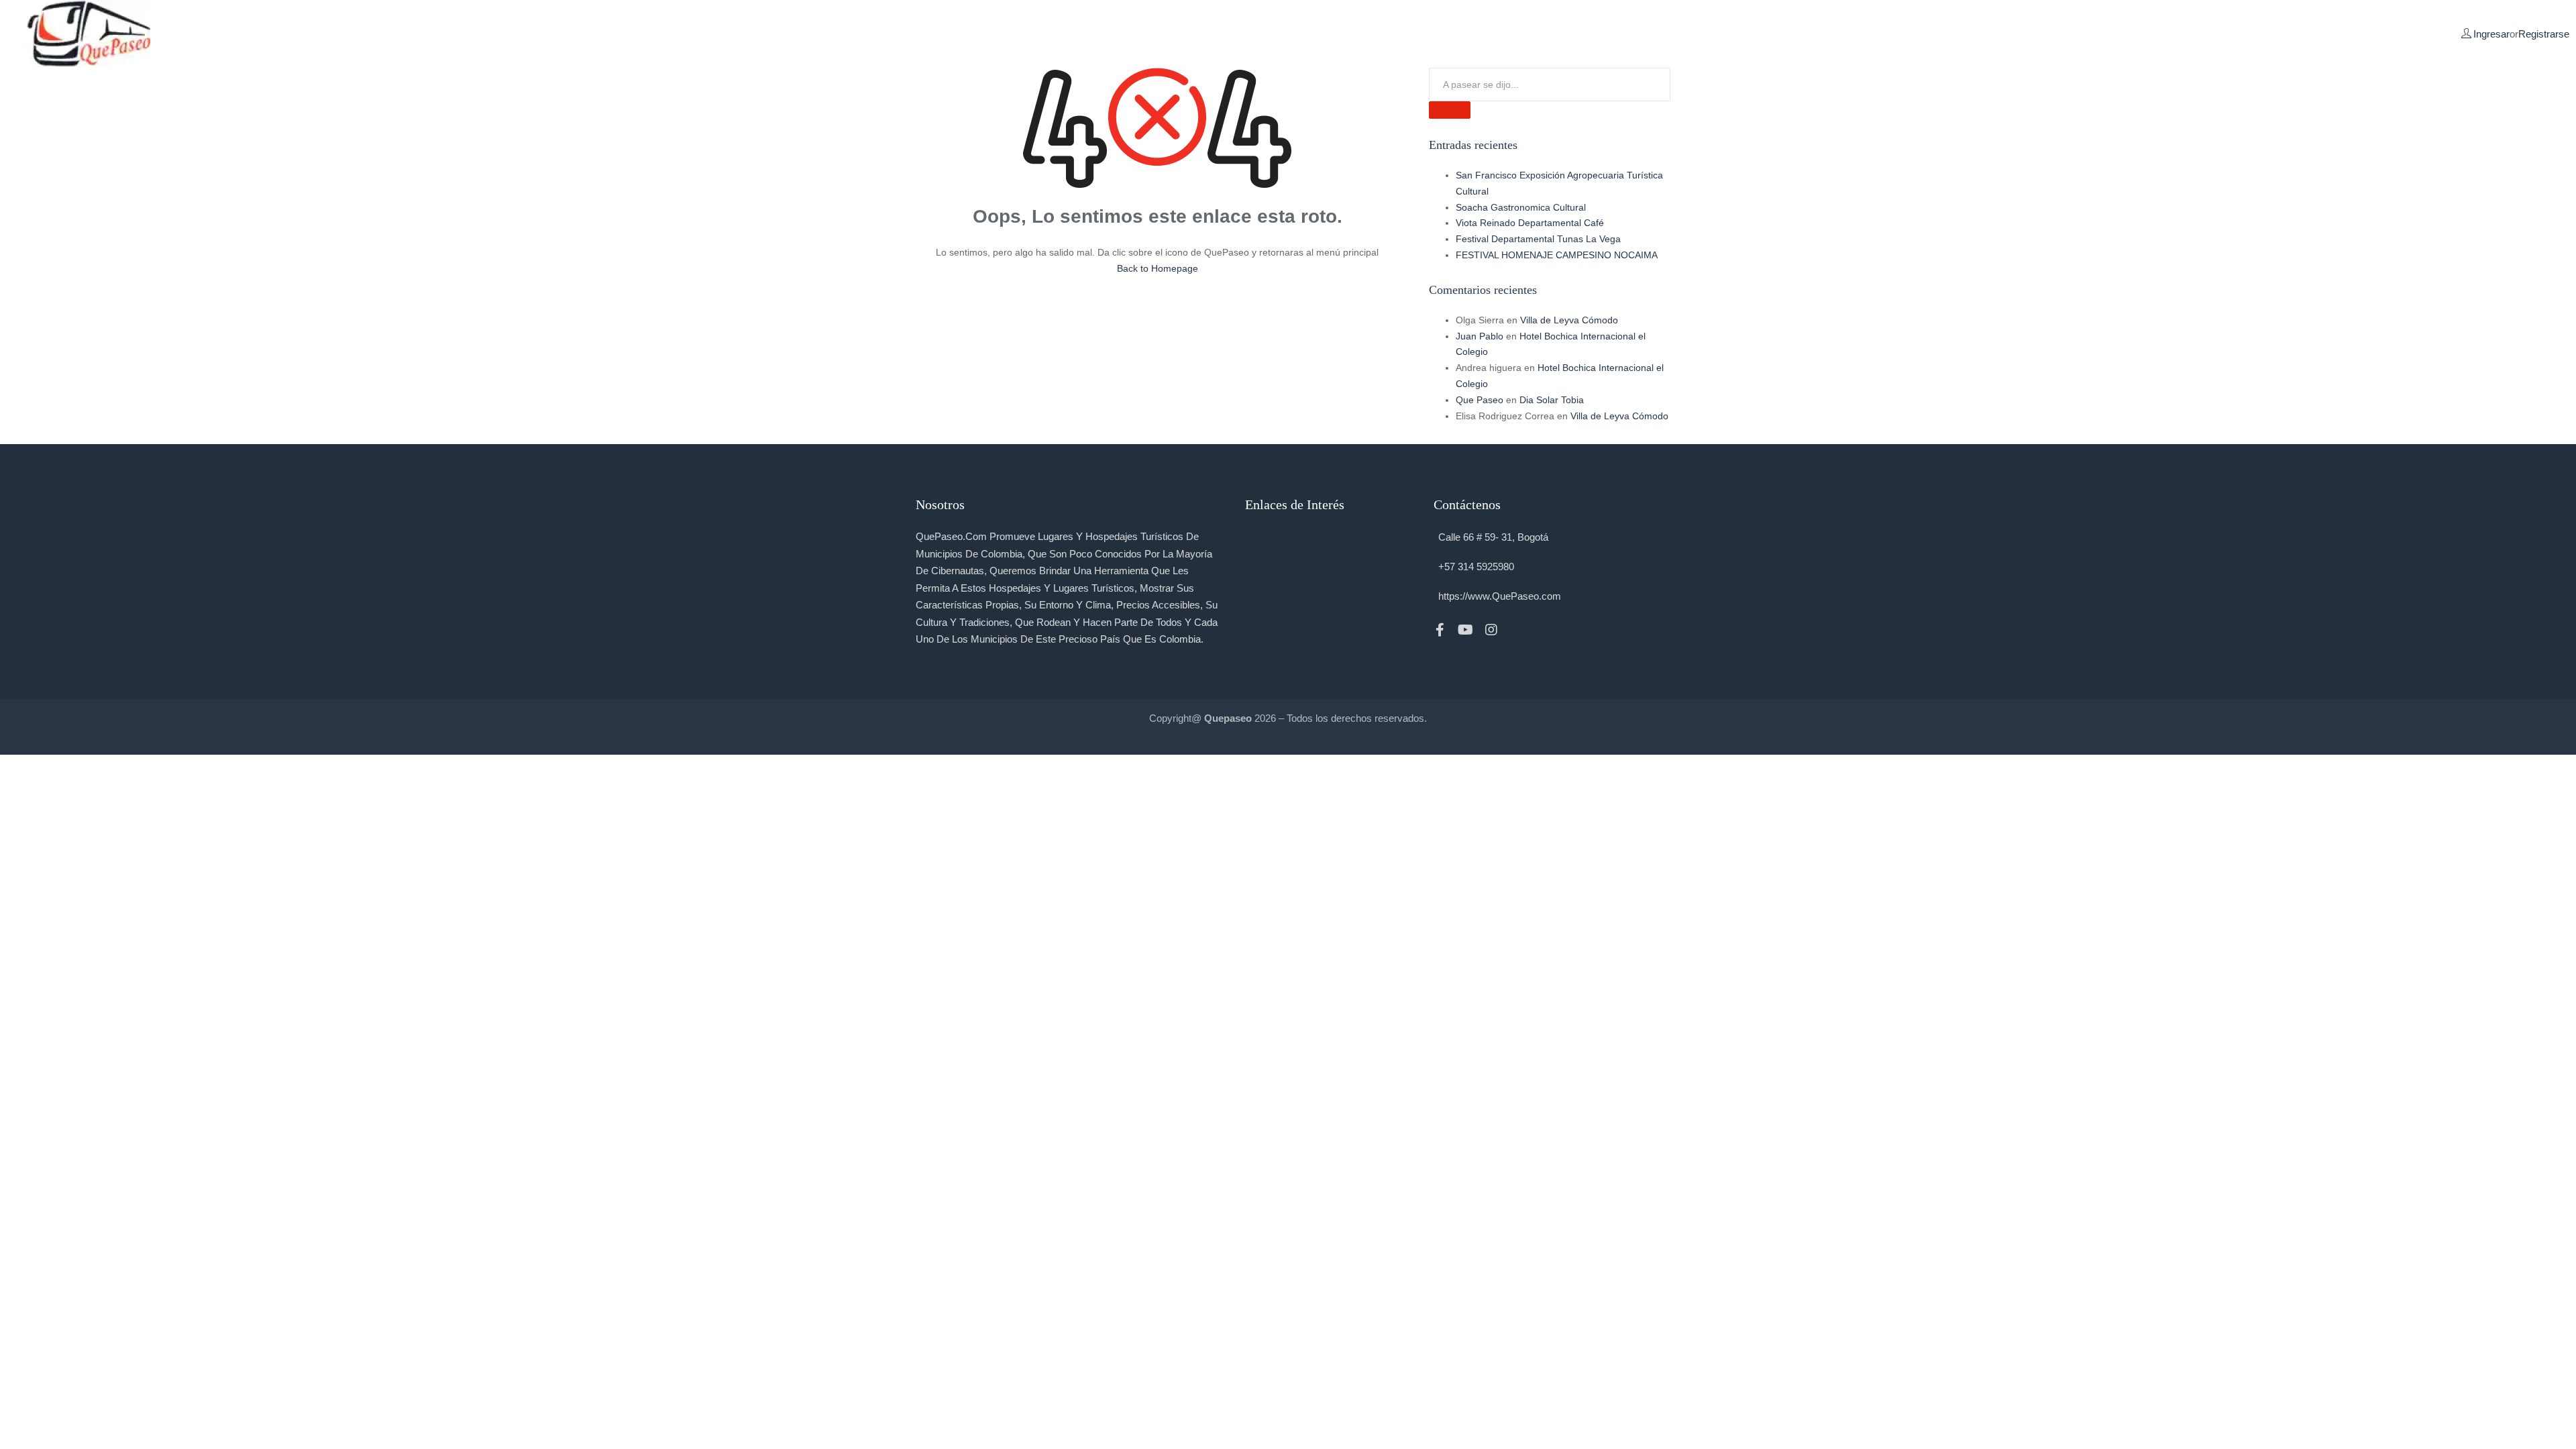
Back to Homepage (1158, 268)
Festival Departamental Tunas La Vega (1538, 239)
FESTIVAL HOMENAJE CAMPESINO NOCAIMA (1557, 255)
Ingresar (2491, 34)
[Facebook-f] (1440, 630)
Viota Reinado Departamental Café (1530, 223)
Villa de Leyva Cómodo (1569, 320)
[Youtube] (1466, 630)
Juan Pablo (1480, 336)
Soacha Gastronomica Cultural (1521, 207)
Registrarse (2544, 34)
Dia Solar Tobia (1552, 400)
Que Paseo (1480, 400)
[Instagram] (1491, 630)
